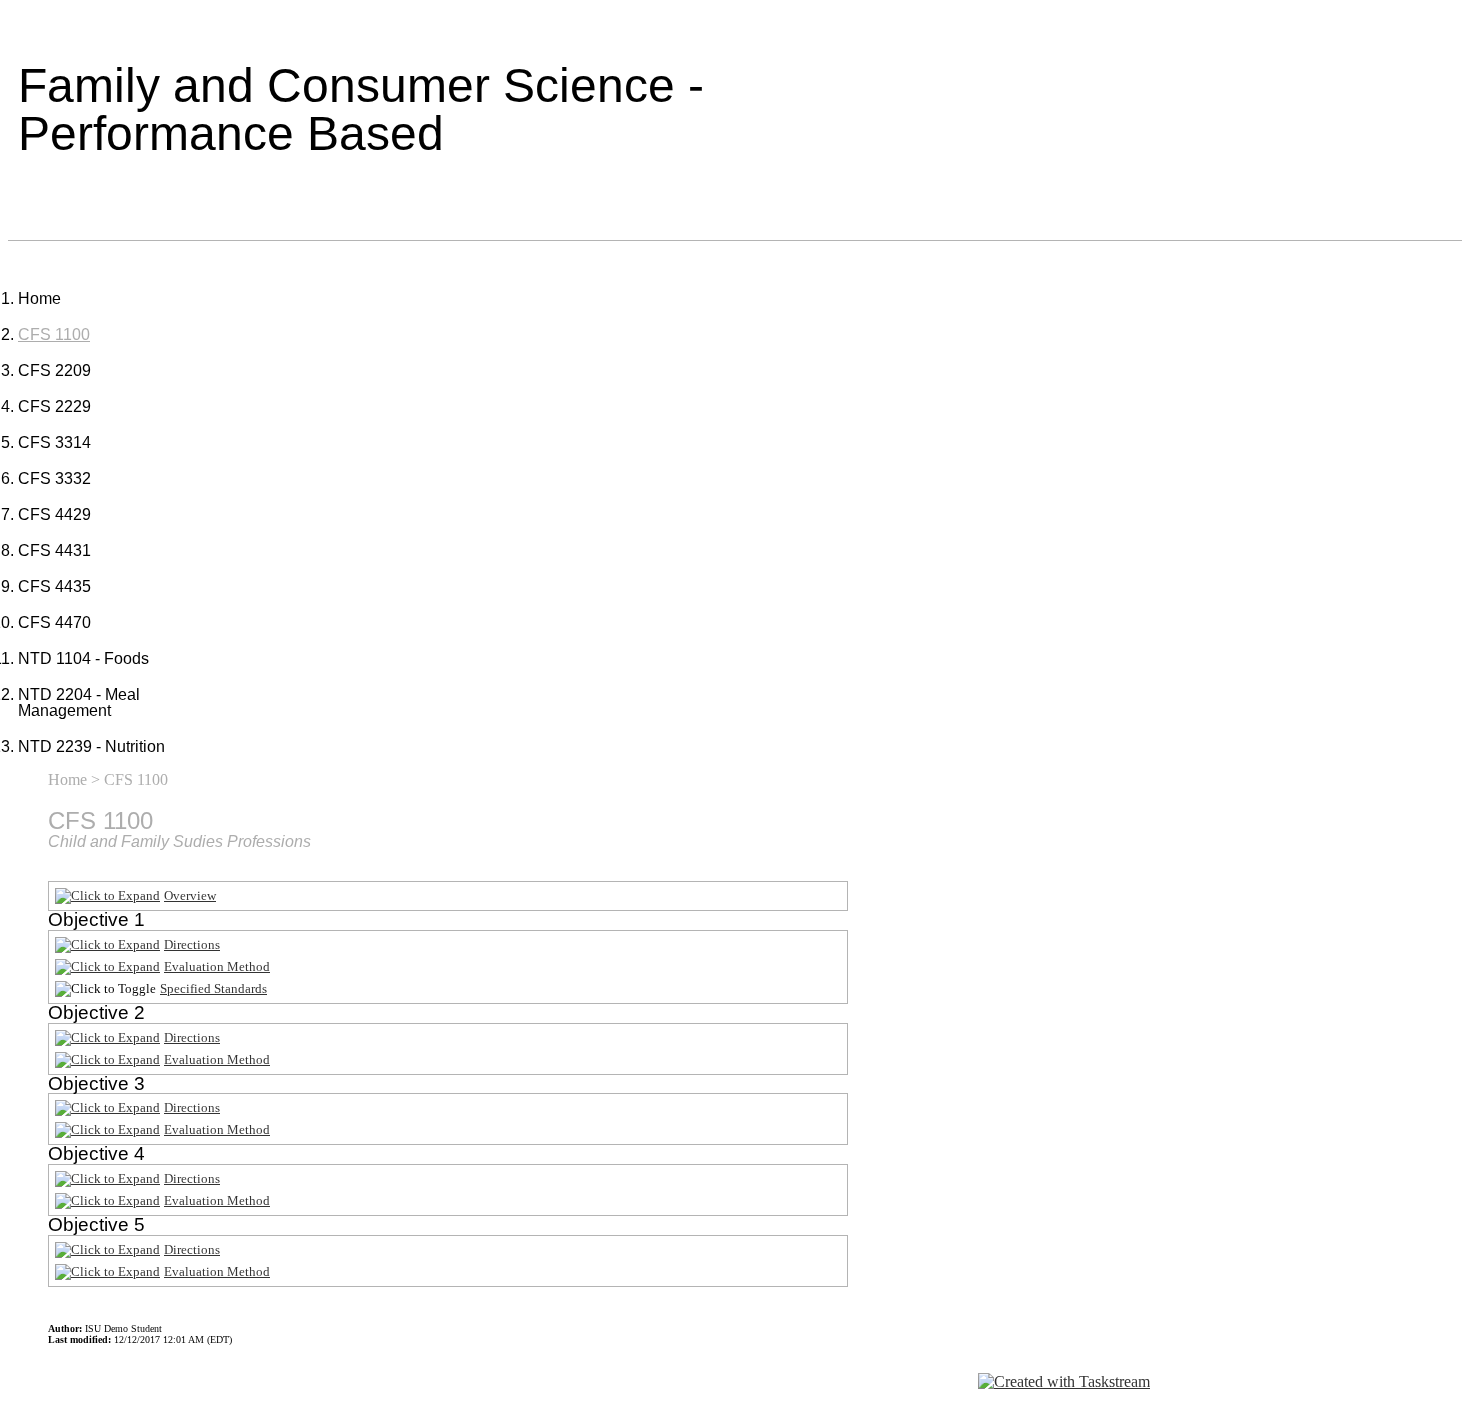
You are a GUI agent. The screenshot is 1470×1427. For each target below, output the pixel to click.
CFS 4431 (54, 550)
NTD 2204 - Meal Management (79, 702)
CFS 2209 (54, 370)
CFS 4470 (54, 622)
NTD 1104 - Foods (83, 658)
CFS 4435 (54, 586)
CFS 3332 (54, 478)
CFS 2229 (54, 406)
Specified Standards (213, 988)
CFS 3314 (54, 442)
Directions (192, 944)
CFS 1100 (54, 334)
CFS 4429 (54, 514)
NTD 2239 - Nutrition (91, 746)
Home (39, 298)
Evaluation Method (217, 966)
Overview (190, 895)
